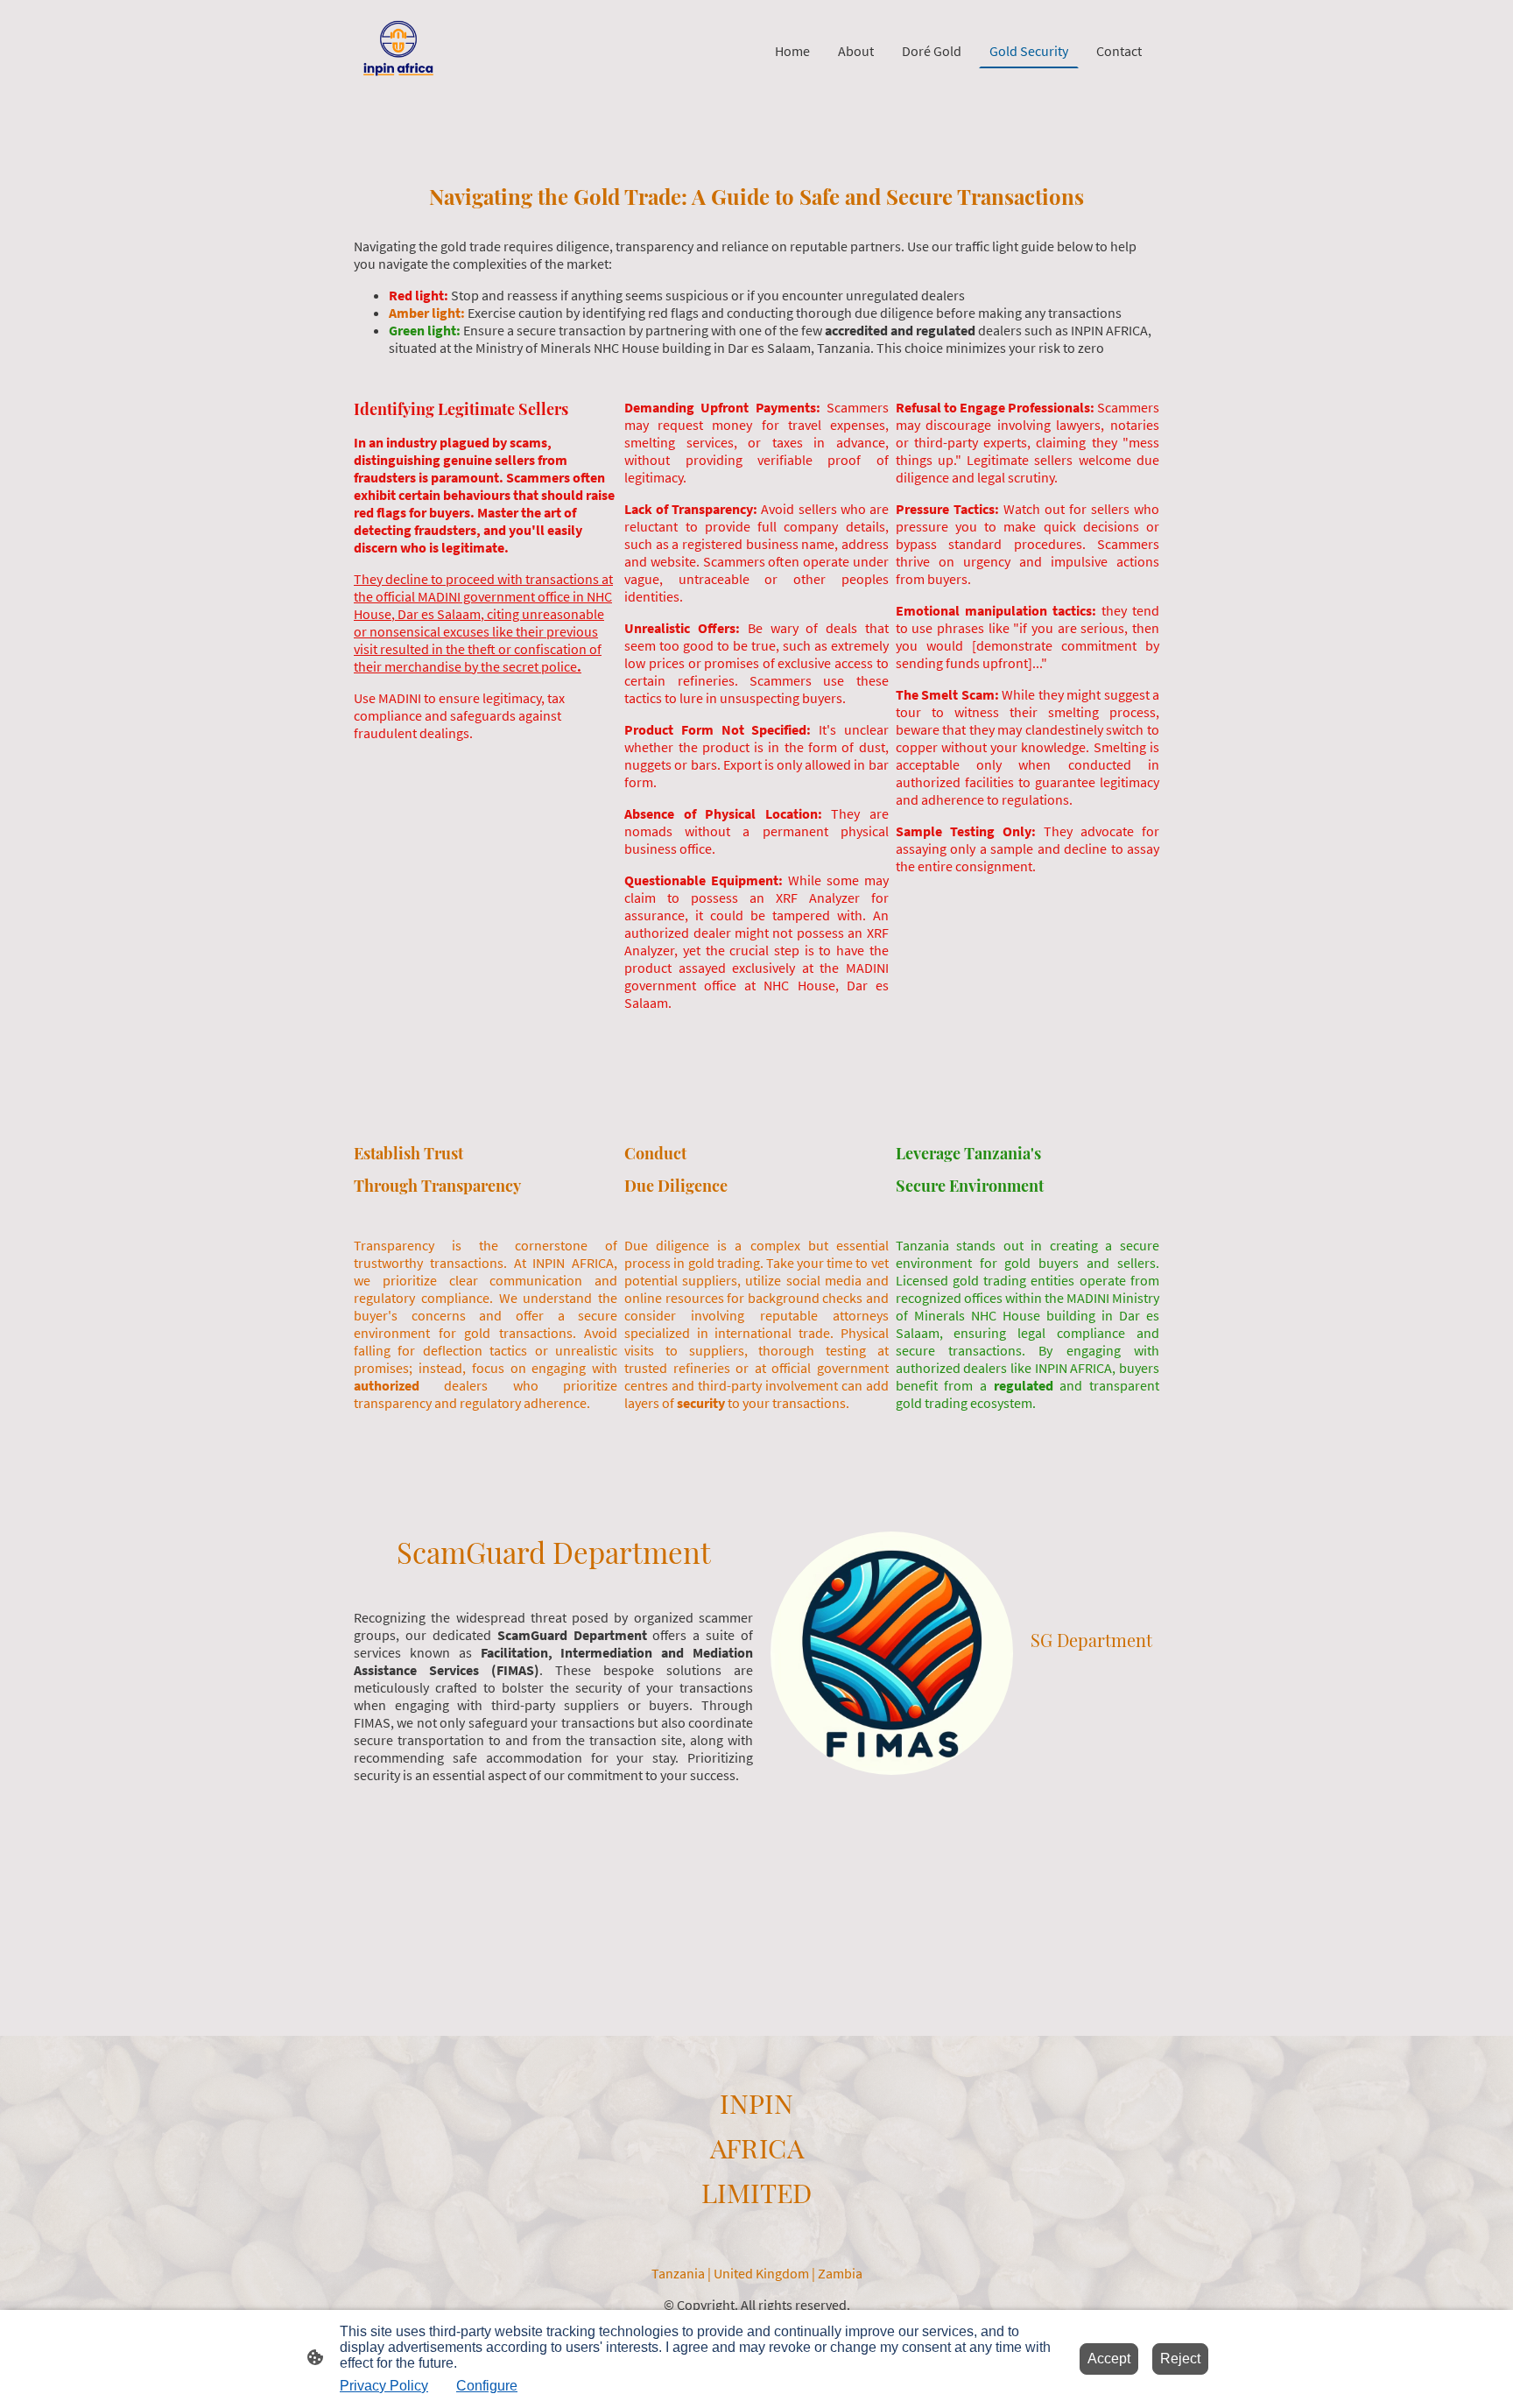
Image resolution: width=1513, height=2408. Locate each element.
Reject (1180, 2359)
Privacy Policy (384, 2386)
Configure (487, 2386)
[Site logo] (398, 51)
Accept (1109, 2359)
